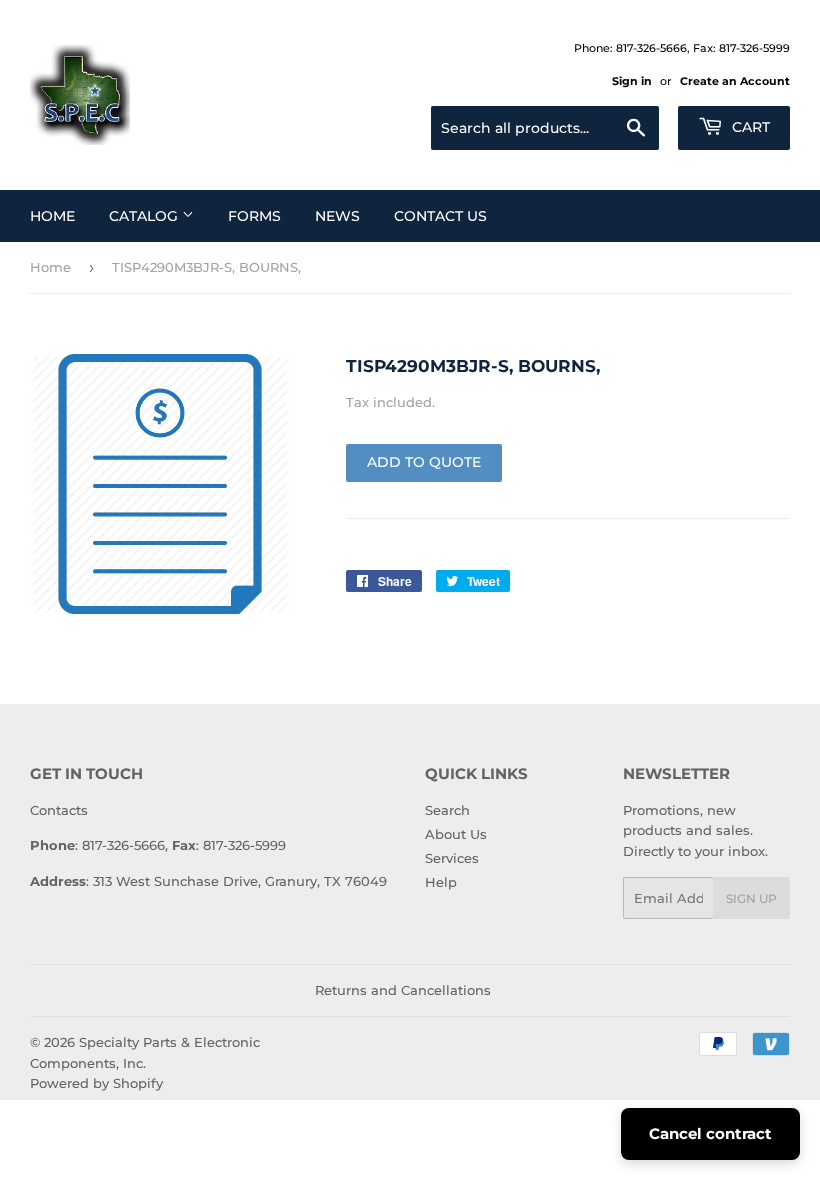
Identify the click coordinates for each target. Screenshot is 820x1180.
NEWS (337, 216)
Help (441, 882)
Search (447, 810)
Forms (254, 216)
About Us (456, 834)
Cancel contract (710, 1133)
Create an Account (735, 81)
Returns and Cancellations (403, 990)
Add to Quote (424, 462)
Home (52, 216)
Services (452, 858)
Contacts (59, 810)
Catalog (145, 216)
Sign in (632, 81)
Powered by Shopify (96, 1083)
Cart (749, 127)
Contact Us (440, 216)
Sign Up (751, 898)
